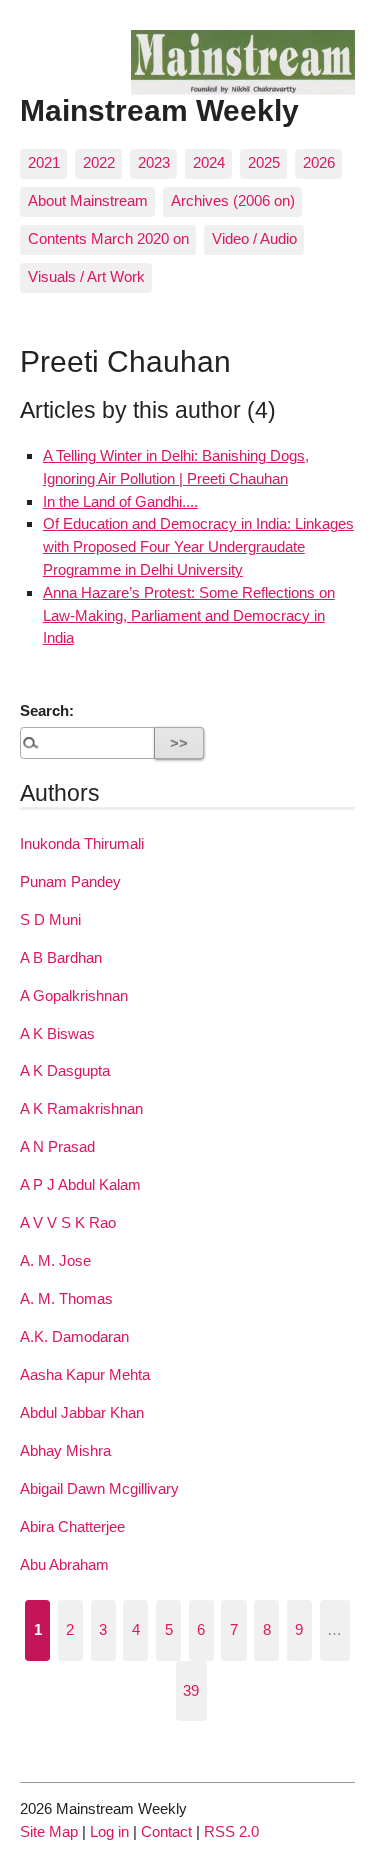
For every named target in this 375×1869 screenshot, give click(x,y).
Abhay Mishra (65, 1450)
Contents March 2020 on (108, 238)
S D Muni (50, 919)
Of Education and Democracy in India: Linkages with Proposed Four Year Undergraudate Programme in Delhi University (198, 546)
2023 (154, 162)
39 (191, 1690)
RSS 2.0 (231, 1831)
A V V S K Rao (68, 1222)
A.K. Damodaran (74, 1336)
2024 (209, 162)
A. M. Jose (55, 1260)
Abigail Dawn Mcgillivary (99, 1488)
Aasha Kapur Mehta (85, 1374)
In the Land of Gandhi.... (120, 501)
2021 (44, 162)
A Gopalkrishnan (74, 995)
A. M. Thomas (66, 1298)
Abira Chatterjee (72, 1526)
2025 (264, 162)
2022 (99, 162)
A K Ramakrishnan (81, 1108)
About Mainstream (88, 200)
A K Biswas (57, 1033)
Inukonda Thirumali (82, 843)
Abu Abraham (64, 1564)
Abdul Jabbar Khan (82, 1412)
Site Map (49, 1831)
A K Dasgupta (65, 1070)
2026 (319, 162)
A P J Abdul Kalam (80, 1184)
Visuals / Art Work (86, 276)
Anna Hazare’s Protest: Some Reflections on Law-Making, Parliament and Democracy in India (189, 615)
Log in (109, 1831)
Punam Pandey (70, 881)
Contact (166, 1831)
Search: (47, 710)
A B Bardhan (61, 957)
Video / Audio (254, 238)
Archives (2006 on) (233, 200)
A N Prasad (57, 1146)
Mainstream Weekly (159, 110)
